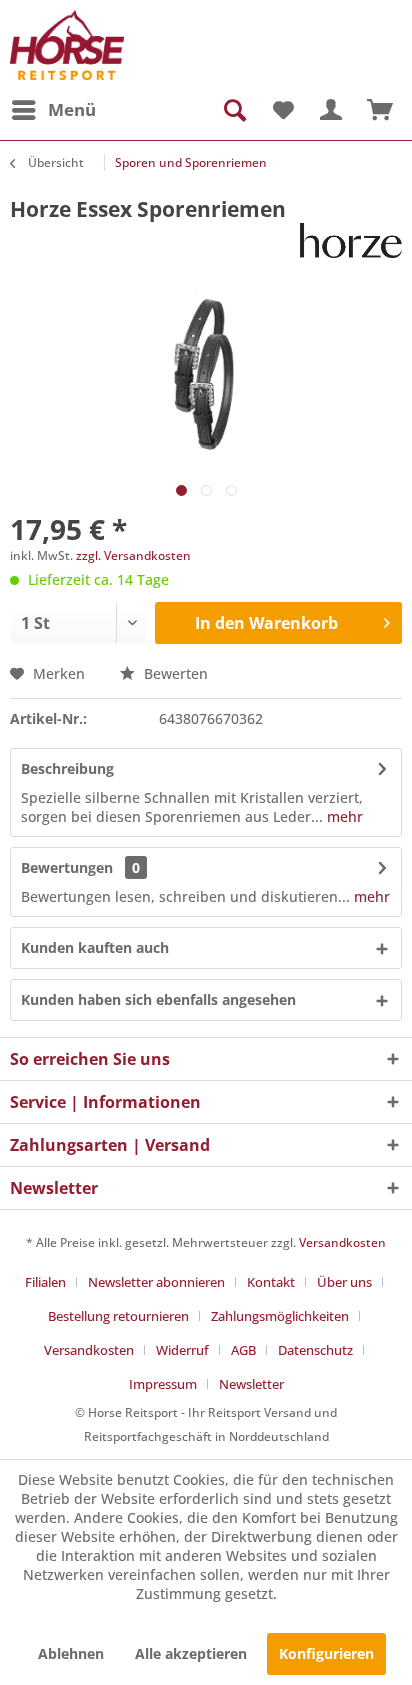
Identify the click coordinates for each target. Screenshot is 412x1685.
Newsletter (251, 1384)
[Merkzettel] (282, 110)
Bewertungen (67, 867)
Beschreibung (67, 768)
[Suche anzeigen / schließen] (233, 110)
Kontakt (271, 1282)
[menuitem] (53, 110)
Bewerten (174, 673)
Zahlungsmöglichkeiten (280, 1316)
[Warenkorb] (380, 110)
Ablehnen (71, 1653)
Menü (72, 109)
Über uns (344, 1282)
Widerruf (182, 1350)
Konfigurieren (326, 1653)
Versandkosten (342, 1242)
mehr (343, 816)
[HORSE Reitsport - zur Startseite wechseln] (67, 45)
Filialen (45, 1282)
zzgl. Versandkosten (133, 555)
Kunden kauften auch (95, 947)
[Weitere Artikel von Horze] (351, 240)
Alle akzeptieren (191, 1653)
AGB (243, 1350)
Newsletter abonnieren (156, 1282)
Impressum (163, 1384)
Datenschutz (315, 1350)
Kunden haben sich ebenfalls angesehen (158, 999)
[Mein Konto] (331, 110)
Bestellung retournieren (118, 1316)
